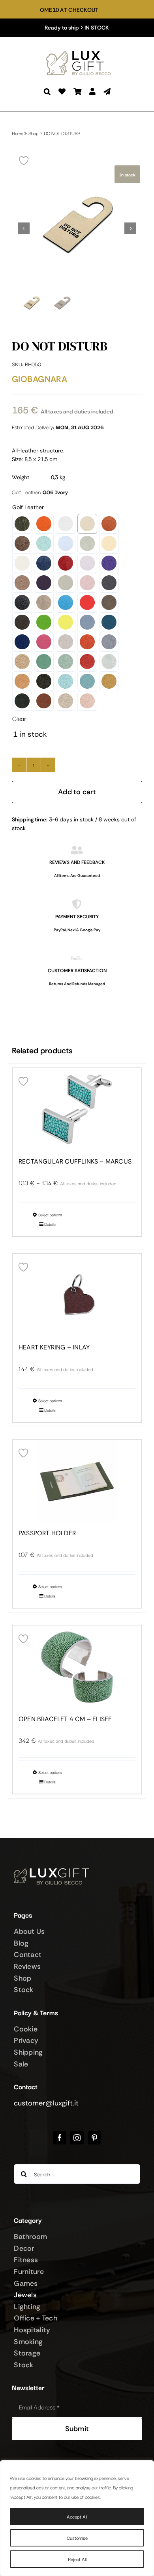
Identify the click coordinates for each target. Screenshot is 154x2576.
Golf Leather (28, 507)
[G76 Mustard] (109, 681)
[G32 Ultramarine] (22, 642)
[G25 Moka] (22, 622)
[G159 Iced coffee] (22, 583)
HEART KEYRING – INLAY (54, 1347)
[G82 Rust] (44, 701)
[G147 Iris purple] (109, 563)
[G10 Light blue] (44, 543)
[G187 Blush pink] (87, 583)
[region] (77, 2518)
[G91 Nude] (87, 701)
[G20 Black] (22, 602)
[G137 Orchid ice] (87, 563)
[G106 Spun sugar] (66, 543)
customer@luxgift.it (46, 2103)
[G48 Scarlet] (87, 662)
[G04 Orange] (44, 524)
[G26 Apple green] (44, 622)
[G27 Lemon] (66, 622)
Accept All (77, 2516)
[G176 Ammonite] (66, 583)
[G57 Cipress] (44, 681)
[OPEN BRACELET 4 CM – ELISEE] (77, 1667)
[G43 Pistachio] (44, 662)
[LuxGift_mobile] (81, 52)
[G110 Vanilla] (109, 543)
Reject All (77, 2559)
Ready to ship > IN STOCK (77, 28)
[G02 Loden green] (22, 524)
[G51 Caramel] (22, 681)
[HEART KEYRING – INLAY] (77, 1295)
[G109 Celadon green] (87, 543)
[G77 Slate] (22, 701)
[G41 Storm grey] (109, 642)
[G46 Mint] (66, 662)
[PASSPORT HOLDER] (77, 1481)
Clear (19, 718)
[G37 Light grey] (66, 642)
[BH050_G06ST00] (77, 228)
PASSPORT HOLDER (47, 1533)
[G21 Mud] (44, 602)
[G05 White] (66, 524)
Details (50, 1224)
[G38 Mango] (87, 642)
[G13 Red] (66, 563)
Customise (77, 2538)
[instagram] (77, 2138)
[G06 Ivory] (87, 524)
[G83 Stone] (66, 701)
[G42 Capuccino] (22, 662)
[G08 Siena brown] (109, 524)
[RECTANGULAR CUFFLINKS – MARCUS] (77, 1109)
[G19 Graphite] (109, 583)
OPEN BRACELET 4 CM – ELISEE (65, 1719)
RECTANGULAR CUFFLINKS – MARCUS (75, 1162)
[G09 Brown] (22, 543)
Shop (34, 133)
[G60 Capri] (66, 681)
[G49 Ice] (109, 662)
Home (18, 133)
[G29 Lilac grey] (87, 622)
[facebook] (60, 2138)
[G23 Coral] (87, 602)
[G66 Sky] (87, 681)
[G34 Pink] (44, 642)
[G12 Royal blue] (44, 563)
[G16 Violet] (44, 583)
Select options (50, 1215)
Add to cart (77, 792)
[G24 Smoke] (109, 602)
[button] (47, 92)
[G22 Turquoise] (66, 602)
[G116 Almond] (22, 563)
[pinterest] (94, 2138)
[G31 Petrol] (109, 622)
